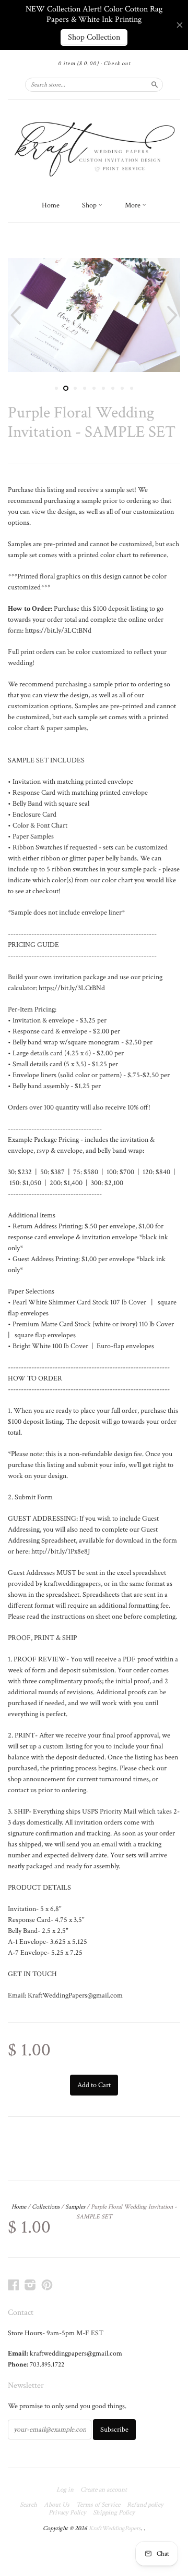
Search (28, 2505)
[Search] (155, 84)
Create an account (104, 2490)
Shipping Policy (114, 2513)
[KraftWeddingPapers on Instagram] (30, 2285)
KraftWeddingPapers (115, 2528)
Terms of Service (98, 2505)
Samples (75, 2207)
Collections (46, 2207)
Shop (90, 205)
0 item (78, 64)
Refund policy (145, 2505)
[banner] (94, 147)
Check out (117, 64)
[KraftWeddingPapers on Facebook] (14, 2285)
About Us (57, 2505)
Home (51, 205)
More (133, 205)
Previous (14, 315)
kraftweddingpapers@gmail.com (76, 2353)
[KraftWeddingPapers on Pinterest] (47, 2285)
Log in (65, 2490)
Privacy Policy (67, 2513)
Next (174, 315)
